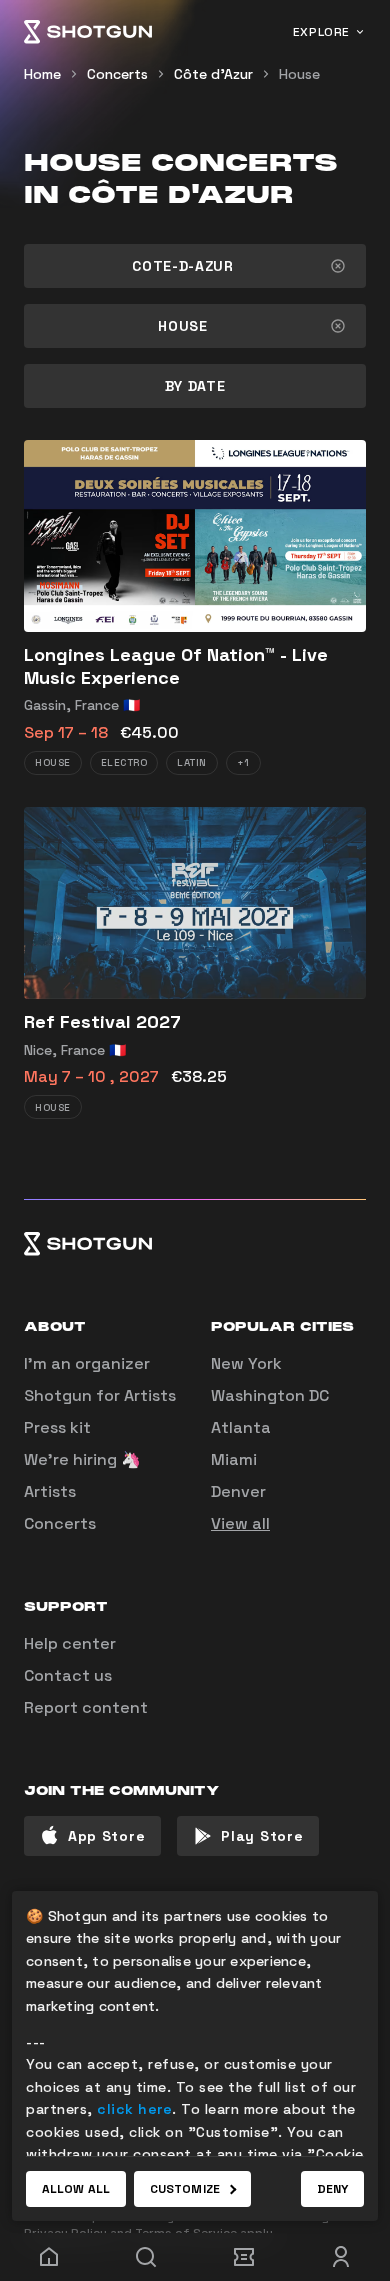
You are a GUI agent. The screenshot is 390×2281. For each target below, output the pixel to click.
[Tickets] (244, 2257)
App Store (106, 1836)
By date (195, 386)
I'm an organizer (87, 1363)
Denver (238, 1491)
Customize (185, 2189)
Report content (86, 1707)
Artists (50, 1491)
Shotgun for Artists (100, 1395)
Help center (70, 1643)
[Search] (147, 2257)
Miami (234, 1459)
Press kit (57, 1427)
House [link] (299, 74)
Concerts (117, 74)
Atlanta (241, 1427)
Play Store (262, 1836)
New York (246, 1363)
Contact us (68, 1675)
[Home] (88, 32)
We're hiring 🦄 (82, 1459)
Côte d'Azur (213, 74)
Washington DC (270, 1395)
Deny (332, 2189)
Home (42, 74)
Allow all (76, 2189)
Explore (321, 32)
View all (240, 1523)
